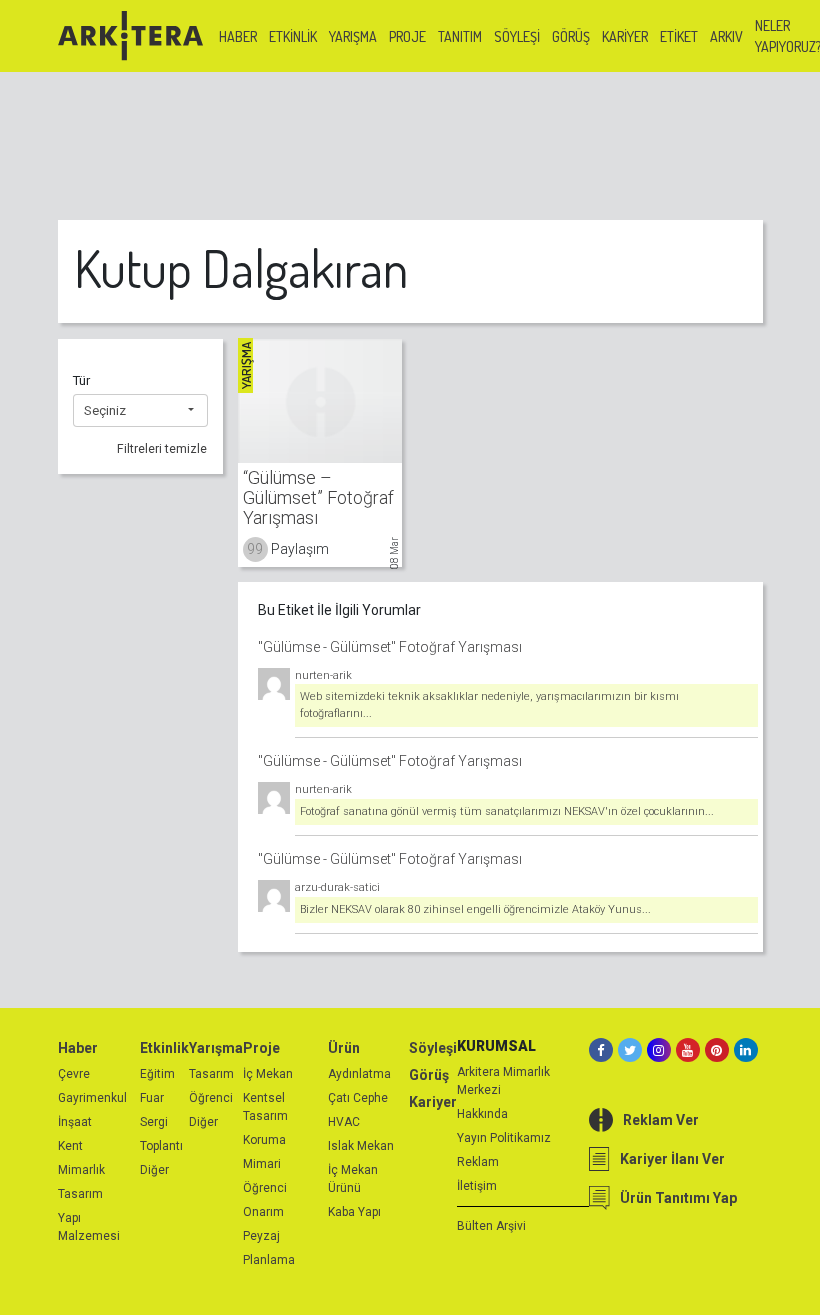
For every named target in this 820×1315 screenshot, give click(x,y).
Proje (407, 36)
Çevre (74, 1074)
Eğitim (157, 1074)
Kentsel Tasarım (265, 1107)
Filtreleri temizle (162, 449)
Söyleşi (517, 36)
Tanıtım (460, 36)
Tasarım (80, 1194)
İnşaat (75, 1122)
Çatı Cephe (358, 1098)
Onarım (263, 1212)
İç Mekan (268, 1074)
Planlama (269, 1260)
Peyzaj (261, 1236)
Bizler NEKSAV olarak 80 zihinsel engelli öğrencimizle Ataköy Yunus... (475, 909)
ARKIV (726, 36)
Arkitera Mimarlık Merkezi (503, 1081)
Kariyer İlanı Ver (672, 1159)
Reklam (478, 1162)
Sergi (154, 1122)
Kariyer (625, 36)
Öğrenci (211, 1098)
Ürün (344, 1048)
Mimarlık (81, 1170)
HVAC (344, 1122)
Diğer (154, 1170)
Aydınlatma (359, 1074)
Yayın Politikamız (504, 1138)
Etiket (679, 36)
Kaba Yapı (354, 1212)
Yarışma (353, 36)
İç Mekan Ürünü (353, 1179)
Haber (238, 36)
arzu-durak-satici (337, 887)
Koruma (264, 1140)
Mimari (262, 1164)
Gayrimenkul (92, 1098)
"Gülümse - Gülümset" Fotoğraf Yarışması (390, 647)
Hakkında (482, 1114)
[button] (140, 411)
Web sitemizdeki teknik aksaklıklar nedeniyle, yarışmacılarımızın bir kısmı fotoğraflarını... (489, 705)
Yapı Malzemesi (89, 1227)
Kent (70, 1146)
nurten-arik (323, 675)
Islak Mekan (361, 1146)
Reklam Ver (661, 1120)
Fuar (152, 1098)
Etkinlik (293, 36)
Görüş (571, 36)
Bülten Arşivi (491, 1226)
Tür (81, 380)
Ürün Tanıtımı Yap (678, 1198)
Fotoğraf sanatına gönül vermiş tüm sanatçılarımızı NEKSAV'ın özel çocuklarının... (507, 811)
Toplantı (161, 1146)
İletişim (477, 1186)
